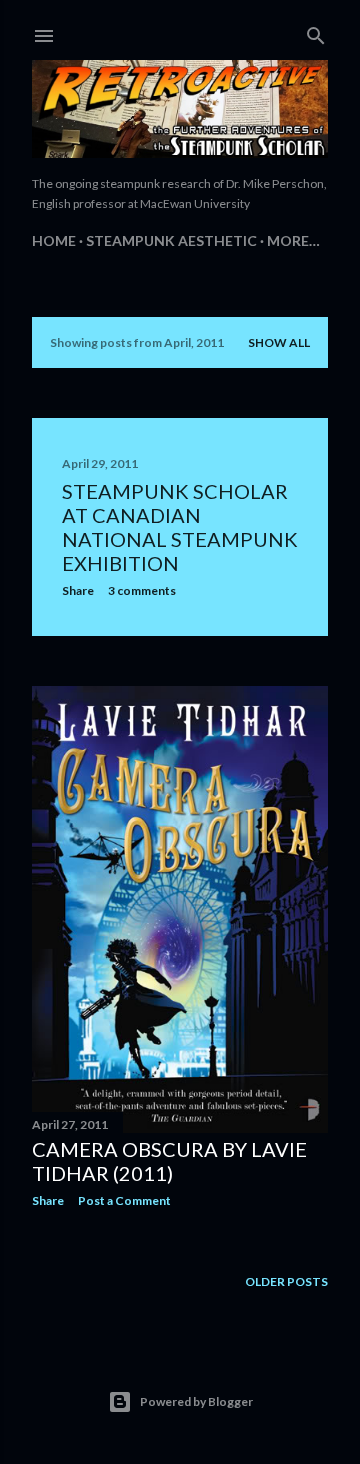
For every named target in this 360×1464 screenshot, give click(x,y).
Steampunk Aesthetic (171, 240)
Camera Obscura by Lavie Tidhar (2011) (169, 1161)
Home (54, 240)
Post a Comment (124, 1200)
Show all (279, 342)
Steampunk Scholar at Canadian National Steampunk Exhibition (180, 527)
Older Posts (286, 1281)
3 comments (142, 590)
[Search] (316, 31)
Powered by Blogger (196, 1401)
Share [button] (78, 590)
